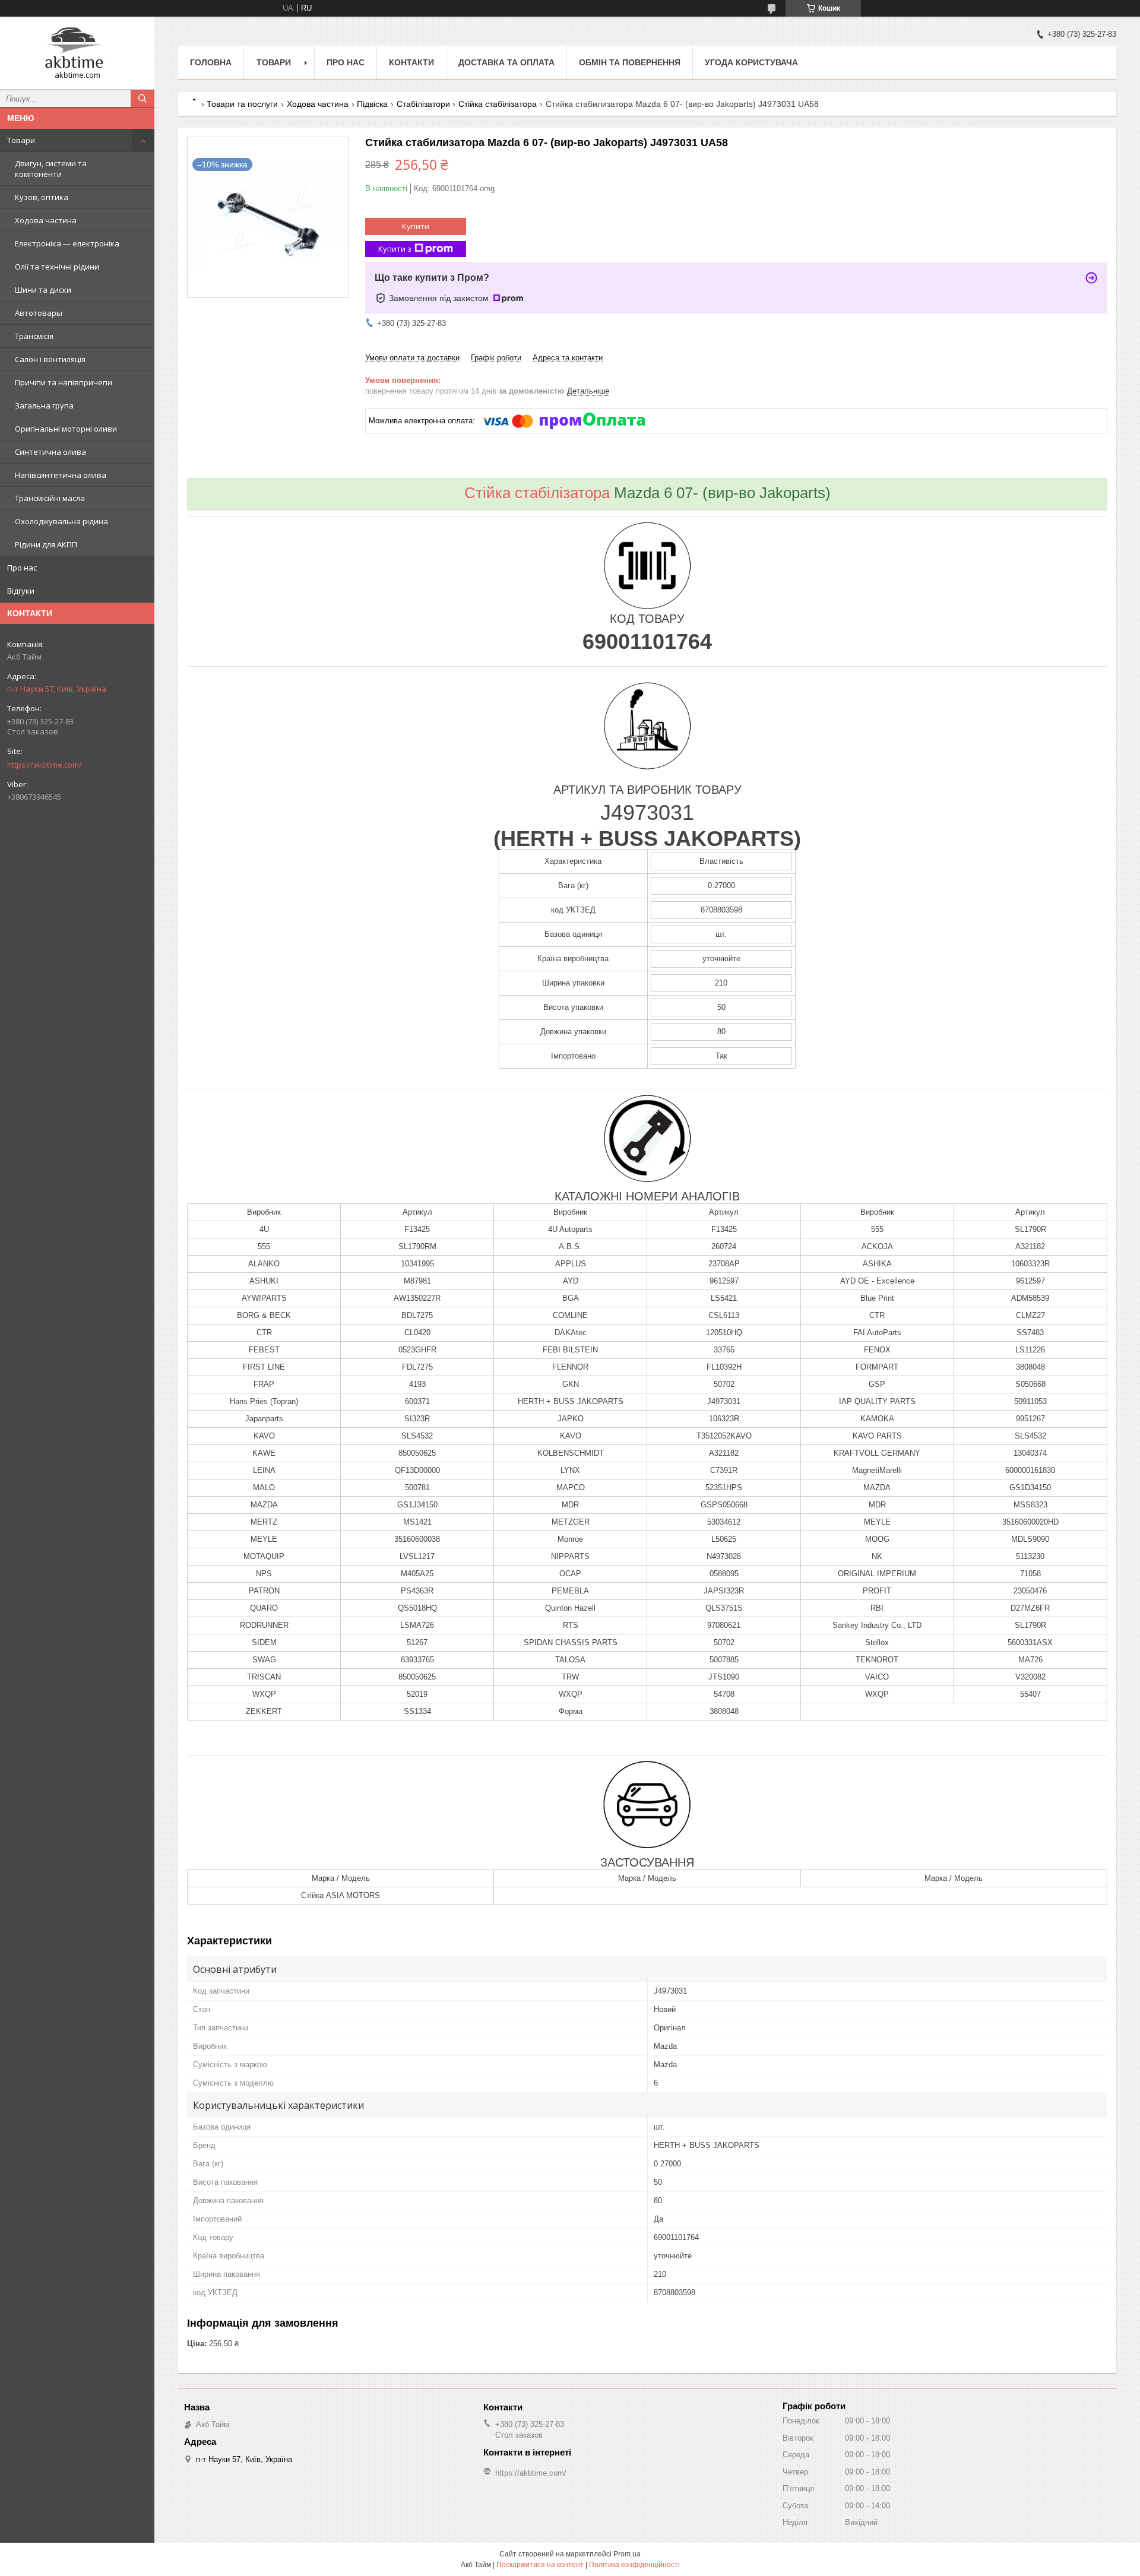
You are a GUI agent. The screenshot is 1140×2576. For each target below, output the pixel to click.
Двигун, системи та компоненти (51, 169)
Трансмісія (34, 336)
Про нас (22, 568)
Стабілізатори (423, 104)
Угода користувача (751, 62)
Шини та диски (43, 290)
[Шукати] (142, 99)
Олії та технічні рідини (57, 267)
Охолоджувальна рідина (61, 521)
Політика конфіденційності (634, 2565)
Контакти (411, 62)
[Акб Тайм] (77, 48)
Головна (211, 62)
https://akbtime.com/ (45, 765)
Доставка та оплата (506, 62)
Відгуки (21, 591)
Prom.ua (627, 2554)
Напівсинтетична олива (61, 475)
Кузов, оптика (42, 197)
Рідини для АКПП (46, 544)
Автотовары (39, 313)
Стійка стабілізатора (498, 104)
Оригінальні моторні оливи (66, 429)
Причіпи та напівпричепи (64, 382)
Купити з (395, 249)
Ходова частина (46, 220)
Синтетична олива (50, 452)
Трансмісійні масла (50, 498)
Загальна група (44, 405)
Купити (416, 226)
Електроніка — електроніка (67, 243)
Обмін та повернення (630, 62)
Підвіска (372, 104)
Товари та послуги (242, 104)
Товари (21, 140)
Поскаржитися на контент (540, 2565)
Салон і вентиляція (50, 359)
